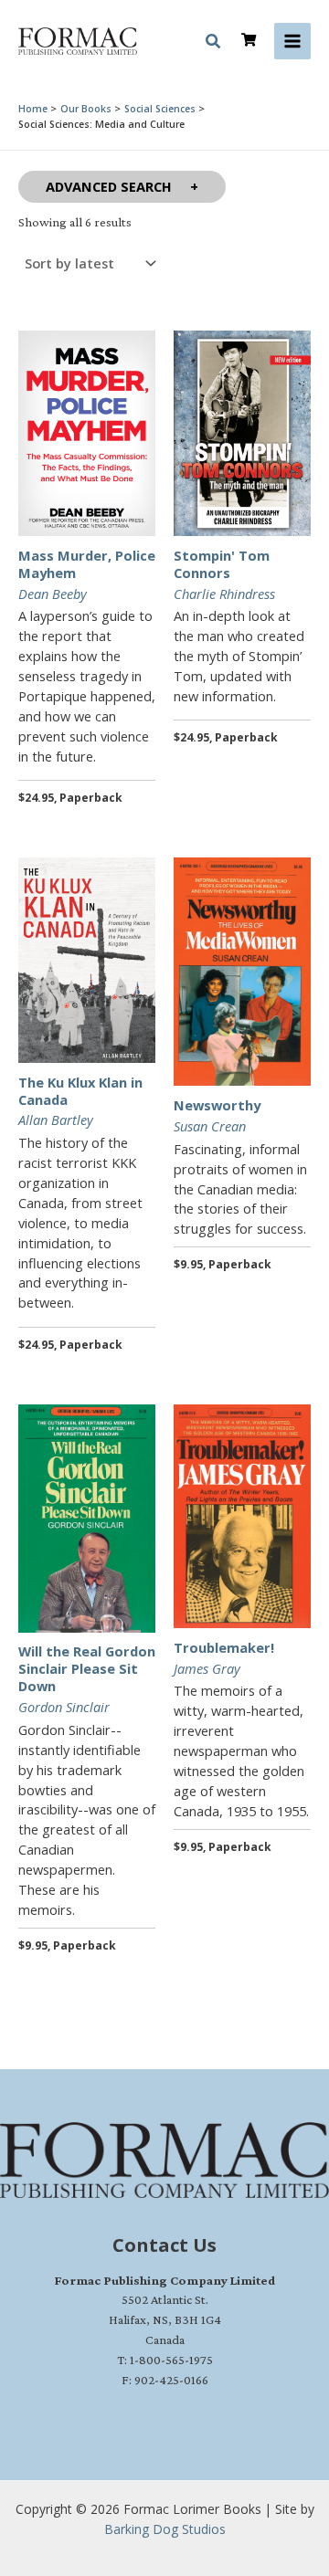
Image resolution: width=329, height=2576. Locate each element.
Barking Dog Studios (165, 2529)
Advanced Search (109, 186)
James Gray (207, 1668)
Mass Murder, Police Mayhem (87, 564)
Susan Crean (210, 1126)
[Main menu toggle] (292, 41)
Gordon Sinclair (64, 1707)
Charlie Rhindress (224, 594)
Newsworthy (217, 1105)
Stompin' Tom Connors (222, 564)
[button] (214, 44)
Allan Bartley (56, 1120)
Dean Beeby (53, 594)
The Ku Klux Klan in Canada (80, 1091)
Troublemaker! (224, 1647)
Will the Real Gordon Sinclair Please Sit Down (87, 1668)
